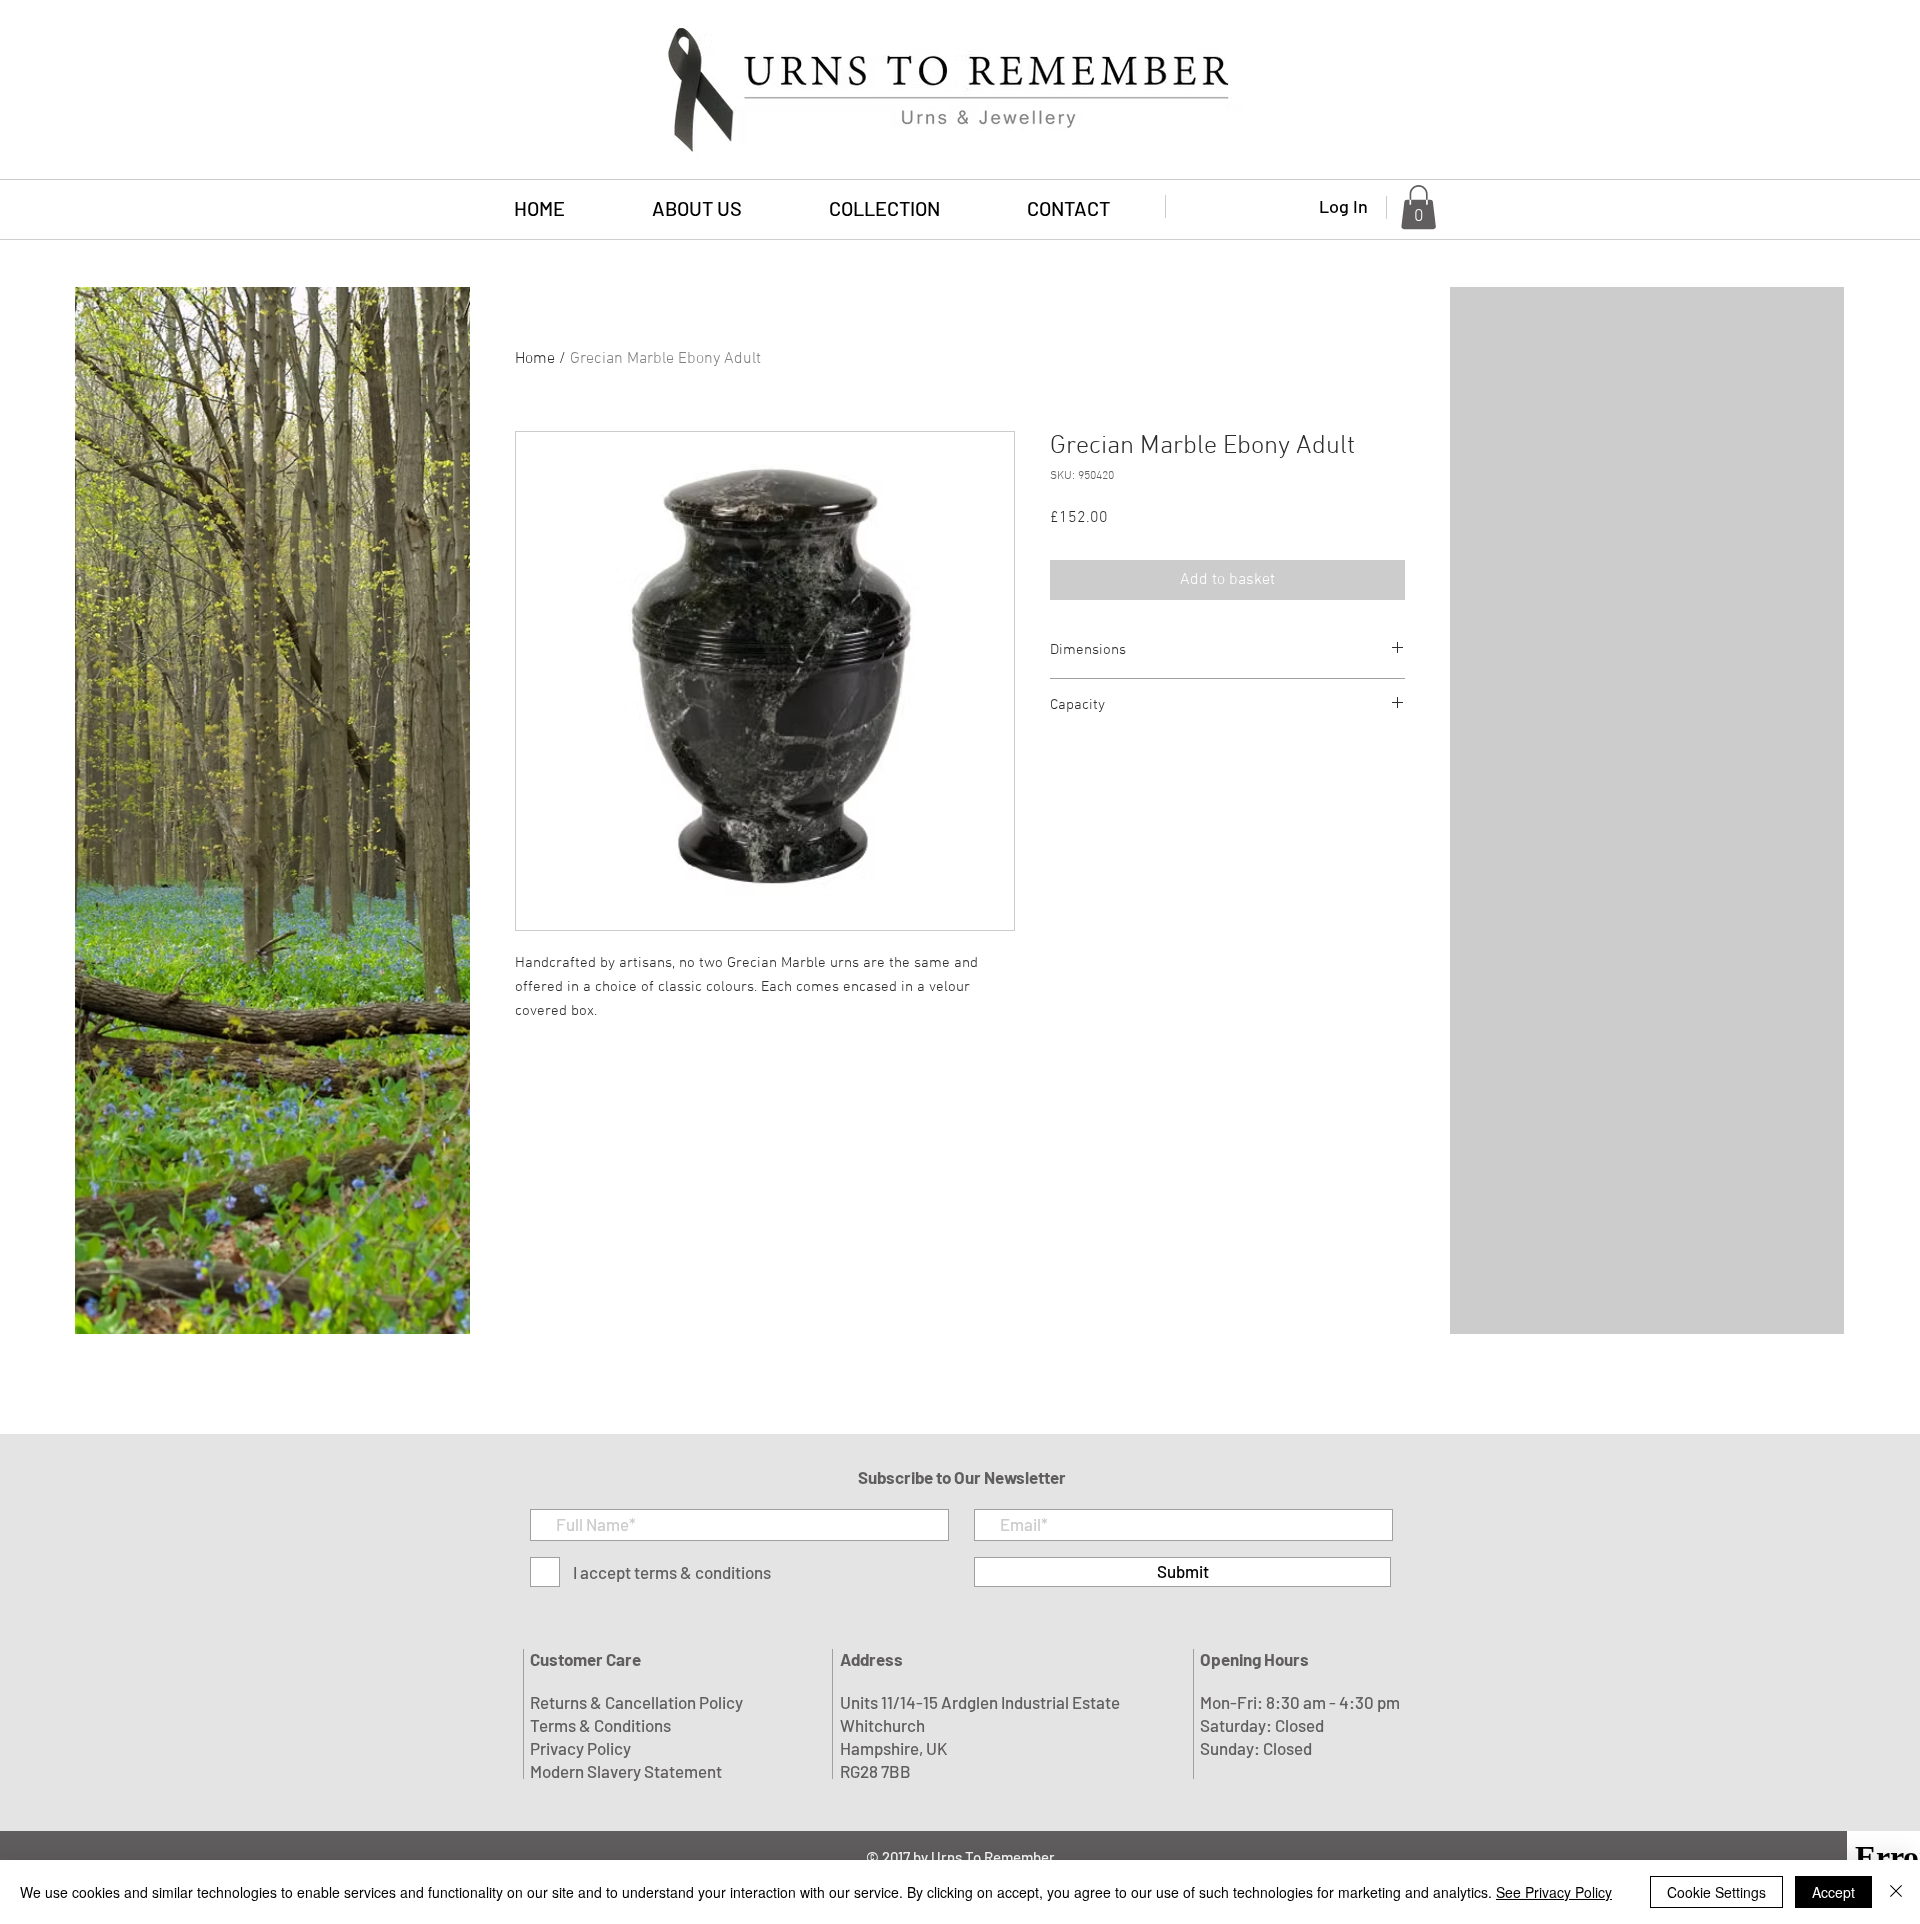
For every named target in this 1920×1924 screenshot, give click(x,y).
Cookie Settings (1716, 1892)
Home (535, 359)
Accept (1833, 1892)
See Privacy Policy (1554, 1892)
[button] (884, 208)
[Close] (1896, 1892)
